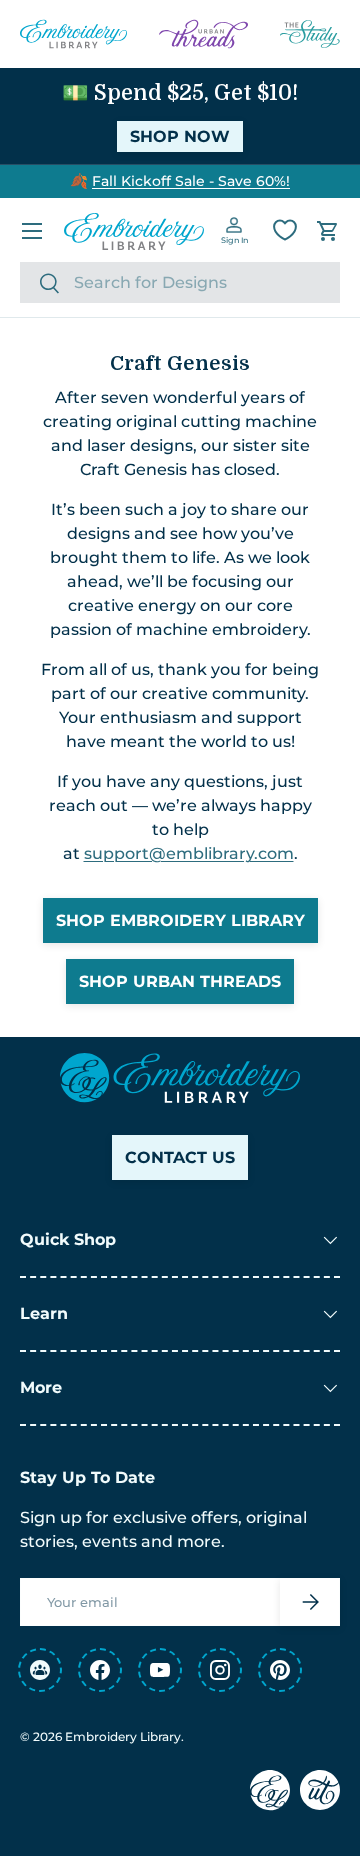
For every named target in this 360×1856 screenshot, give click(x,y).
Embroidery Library (123, 1736)
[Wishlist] (285, 230)
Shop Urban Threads (180, 981)
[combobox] (180, 282)
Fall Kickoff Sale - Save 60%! (191, 181)
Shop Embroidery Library (180, 920)
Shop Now (180, 136)
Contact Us (180, 1157)
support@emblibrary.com (189, 853)
